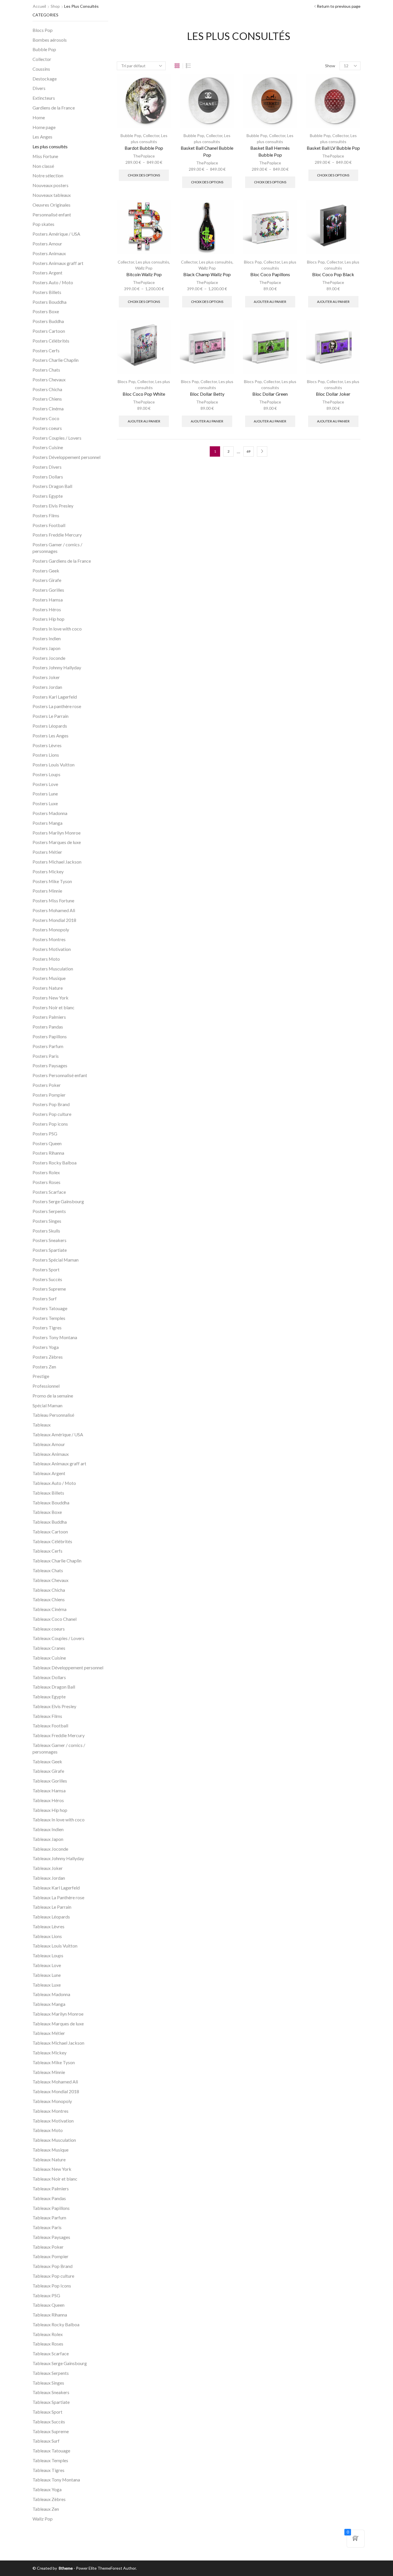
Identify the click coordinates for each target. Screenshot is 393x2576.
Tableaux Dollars (49, 1677)
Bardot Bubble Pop (144, 148)
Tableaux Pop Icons (52, 2286)
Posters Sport (46, 1269)
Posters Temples (49, 1318)
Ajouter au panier (270, 302)
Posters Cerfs (46, 350)
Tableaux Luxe (47, 1985)
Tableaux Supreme (51, 2431)
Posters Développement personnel (66, 457)
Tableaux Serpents (51, 2373)
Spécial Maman (47, 1405)
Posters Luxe (45, 803)
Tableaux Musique (50, 2150)
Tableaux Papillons (51, 2208)
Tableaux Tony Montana (56, 2480)
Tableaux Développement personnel (68, 1667)
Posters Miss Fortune (53, 900)
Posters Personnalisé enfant (60, 1075)
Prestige (41, 1376)
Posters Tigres (47, 1328)
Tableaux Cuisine (49, 1658)
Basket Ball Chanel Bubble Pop (207, 151)
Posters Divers (47, 467)
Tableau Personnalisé (53, 1415)
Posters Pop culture (52, 1114)
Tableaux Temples (50, 2460)
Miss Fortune (45, 156)
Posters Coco (46, 418)
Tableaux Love (47, 1965)
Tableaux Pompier (50, 2256)
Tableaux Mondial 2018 (56, 2091)
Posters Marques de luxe (57, 842)
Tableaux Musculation (54, 2140)
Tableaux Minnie (49, 2072)
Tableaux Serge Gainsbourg (60, 2363)
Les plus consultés (152, 262)
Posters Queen (47, 1143)
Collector (151, 135)
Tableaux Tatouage (51, 2451)
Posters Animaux (49, 253)
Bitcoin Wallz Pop (144, 274)
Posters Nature (48, 988)
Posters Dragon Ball (52, 486)
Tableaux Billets (48, 1493)
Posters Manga (47, 823)
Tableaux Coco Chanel (55, 1619)
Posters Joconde (49, 658)
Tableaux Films (47, 1716)
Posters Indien (47, 638)
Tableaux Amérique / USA (58, 1434)
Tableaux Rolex (48, 2334)
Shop (55, 6)
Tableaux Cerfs (47, 1551)
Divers (39, 88)
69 (249, 451)
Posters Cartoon (49, 331)
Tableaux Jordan (49, 1878)
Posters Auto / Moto (53, 282)
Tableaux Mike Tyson (54, 2062)
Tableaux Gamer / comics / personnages (59, 1748)
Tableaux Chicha (49, 1590)
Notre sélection (48, 175)
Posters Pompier (49, 1095)
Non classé (43, 166)
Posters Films (46, 515)
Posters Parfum (48, 1046)
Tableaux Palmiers (51, 2188)
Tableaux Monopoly (52, 2101)
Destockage (45, 79)
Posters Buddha (48, 321)
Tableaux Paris (47, 2227)
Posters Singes (47, 1221)
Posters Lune (45, 794)
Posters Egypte (48, 496)
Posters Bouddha (49, 302)
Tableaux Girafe (48, 1771)
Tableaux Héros (48, 1800)
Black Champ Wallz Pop (207, 274)
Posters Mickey (48, 871)
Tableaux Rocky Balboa (56, 2324)
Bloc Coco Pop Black (333, 274)
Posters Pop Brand (51, 1104)
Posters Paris (46, 1056)
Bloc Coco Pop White (144, 394)
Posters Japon (46, 648)
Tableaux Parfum (49, 2218)
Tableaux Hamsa (49, 1790)
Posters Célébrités (51, 341)
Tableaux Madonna (51, 1994)
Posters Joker (46, 677)
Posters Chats (46, 370)
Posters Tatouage (50, 1308)
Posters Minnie (47, 891)
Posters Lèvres (47, 745)
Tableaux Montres (50, 2111)
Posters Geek (46, 571)
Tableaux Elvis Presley (54, 1706)
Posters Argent (47, 273)
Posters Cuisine (48, 447)
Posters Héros (47, 609)
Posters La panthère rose (57, 706)
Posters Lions (46, 755)
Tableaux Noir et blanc (55, 2179)
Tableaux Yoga (47, 2489)
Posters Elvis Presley (53, 506)
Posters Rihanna (48, 1153)
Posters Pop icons (50, 1124)
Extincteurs (44, 98)
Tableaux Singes (48, 2383)
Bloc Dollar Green (270, 394)
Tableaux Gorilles (50, 1781)
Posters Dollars (48, 477)
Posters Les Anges (50, 736)
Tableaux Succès (49, 2422)
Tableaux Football (50, 1726)
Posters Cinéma (48, 408)
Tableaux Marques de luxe (58, 2024)
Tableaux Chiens (49, 1599)
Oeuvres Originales (51, 205)
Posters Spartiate (50, 1250)
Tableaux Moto (48, 2130)
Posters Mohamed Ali (54, 910)
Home (39, 117)
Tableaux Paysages (51, 2237)
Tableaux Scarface (51, 2353)
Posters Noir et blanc (54, 1007)
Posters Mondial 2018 (54, 920)
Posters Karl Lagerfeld (55, 697)
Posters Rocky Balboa (55, 1163)
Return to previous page (339, 6)
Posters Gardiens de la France (62, 561)
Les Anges (42, 137)
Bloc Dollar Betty (207, 394)
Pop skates (43, 224)
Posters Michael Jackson (57, 862)
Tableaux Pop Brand (53, 2266)
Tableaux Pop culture (53, 2276)
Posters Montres (49, 939)
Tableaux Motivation (53, 2121)
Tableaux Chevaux (50, 1580)
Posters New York (50, 998)
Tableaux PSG (46, 2295)
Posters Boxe (46, 311)
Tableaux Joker (48, 1868)
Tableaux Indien (48, 1829)
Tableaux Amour (49, 1444)
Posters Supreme (49, 1289)
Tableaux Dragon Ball (54, 1687)
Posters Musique (49, 978)
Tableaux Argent (49, 1473)
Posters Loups (46, 774)
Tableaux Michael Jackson (58, 2043)
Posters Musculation (53, 969)
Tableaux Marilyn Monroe (58, 2014)
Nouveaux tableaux (52, 195)
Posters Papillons (50, 1036)
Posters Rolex (46, 1172)
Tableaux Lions (47, 1936)
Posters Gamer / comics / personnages (57, 548)
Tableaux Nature (49, 2159)
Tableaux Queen (48, 2305)
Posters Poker (47, 1085)
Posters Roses (46, 1182)
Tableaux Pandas (49, 2198)
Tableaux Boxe (47, 1512)
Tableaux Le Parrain (52, 1907)
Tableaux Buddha (50, 1522)
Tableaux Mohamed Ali (55, 2082)
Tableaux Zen (46, 2509)
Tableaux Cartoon (50, 1532)
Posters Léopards (50, 726)
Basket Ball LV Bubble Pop (333, 148)
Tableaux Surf (46, 2441)
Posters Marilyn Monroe (57, 833)
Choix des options (144, 175)
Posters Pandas (48, 1027)
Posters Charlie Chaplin (56, 360)
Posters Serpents (49, 1211)
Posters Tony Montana (55, 1337)
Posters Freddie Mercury (57, 535)
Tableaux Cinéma (49, 1609)
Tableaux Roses (48, 2344)
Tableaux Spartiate (51, 2402)
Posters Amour (47, 244)
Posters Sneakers (49, 1240)
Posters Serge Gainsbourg (58, 1201)
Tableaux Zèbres (49, 2499)
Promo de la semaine (53, 1396)
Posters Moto (46, 959)
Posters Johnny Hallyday (57, 667)
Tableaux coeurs (49, 1629)
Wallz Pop (144, 268)
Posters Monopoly (51, 930)
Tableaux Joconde (50, 1849)
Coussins (41, 69)
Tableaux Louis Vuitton (55, 1946)
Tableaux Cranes (49, 1648)
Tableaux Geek (47, 1761)
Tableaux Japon (48, 1839)
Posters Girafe (47, 580)
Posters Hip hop (48, 619)
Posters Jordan (47, 687)
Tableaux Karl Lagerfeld (56, 1888)
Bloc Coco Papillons (270, 274)
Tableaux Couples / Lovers (58, 1638)
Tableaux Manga (49, 2004)
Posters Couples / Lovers (57, 438)
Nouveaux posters (50, 185)
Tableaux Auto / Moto (54, 1483)
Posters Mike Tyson (52, 881)
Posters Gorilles (48, 590)
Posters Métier (47, 852)
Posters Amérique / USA (56, 234)
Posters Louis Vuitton (54, 765)
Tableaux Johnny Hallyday (58, 1858)
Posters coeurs (47, 428)
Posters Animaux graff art (58, 263)
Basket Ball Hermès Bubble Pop (270, 151)
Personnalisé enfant (52, 215)
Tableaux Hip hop (50, 1810)
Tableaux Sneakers (51, 2392)
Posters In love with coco (57, 629)
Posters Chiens (47, 399)
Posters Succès (47, 1279)
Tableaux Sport (47, 2412)
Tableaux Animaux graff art (59, 1463)
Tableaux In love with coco (59, 1819)
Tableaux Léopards (51, 1917)
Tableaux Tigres (48, 2470)
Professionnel (46, 1386)
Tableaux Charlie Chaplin (57, 1561)
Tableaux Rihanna (50, 2315)
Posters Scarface (49, 1192)
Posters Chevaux (49, 379)
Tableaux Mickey (49, 2053)
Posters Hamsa (48, 600)
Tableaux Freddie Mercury (59, 1735)
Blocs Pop (253, 262)
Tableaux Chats (48, 1570)
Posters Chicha (47, 389)
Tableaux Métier (49, 2033)
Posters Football (49, 525)
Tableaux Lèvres (48, 1926)
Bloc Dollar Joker (333, 394)
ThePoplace (144, 156)
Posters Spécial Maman (56, 1260)
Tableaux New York (52, 2169)
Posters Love (45, 784)
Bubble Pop (131, 135)
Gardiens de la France (54, 108)
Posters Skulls (46, 1231)
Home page (44, 127)
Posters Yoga (46, 1347)
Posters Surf (45, 1298)
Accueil (39, 6)
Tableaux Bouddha (51, 1503)
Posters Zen (44, 1367)
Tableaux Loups (48, 1955)
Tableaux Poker (48, 2247)
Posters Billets (47, 292)
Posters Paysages (50, 1065)
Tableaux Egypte (49, 1696)
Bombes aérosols (50, 40)
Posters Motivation (52, 949)
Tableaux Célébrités (52, 1541)
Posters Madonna (50, 813)
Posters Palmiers (49, 1017)
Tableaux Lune (47, 1975)
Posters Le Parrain (50, 716)
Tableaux (42, 1425)
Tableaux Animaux (51, 1454)
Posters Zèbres (48, 1357)
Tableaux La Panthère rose (58, 1897)
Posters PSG (45, 1134)
